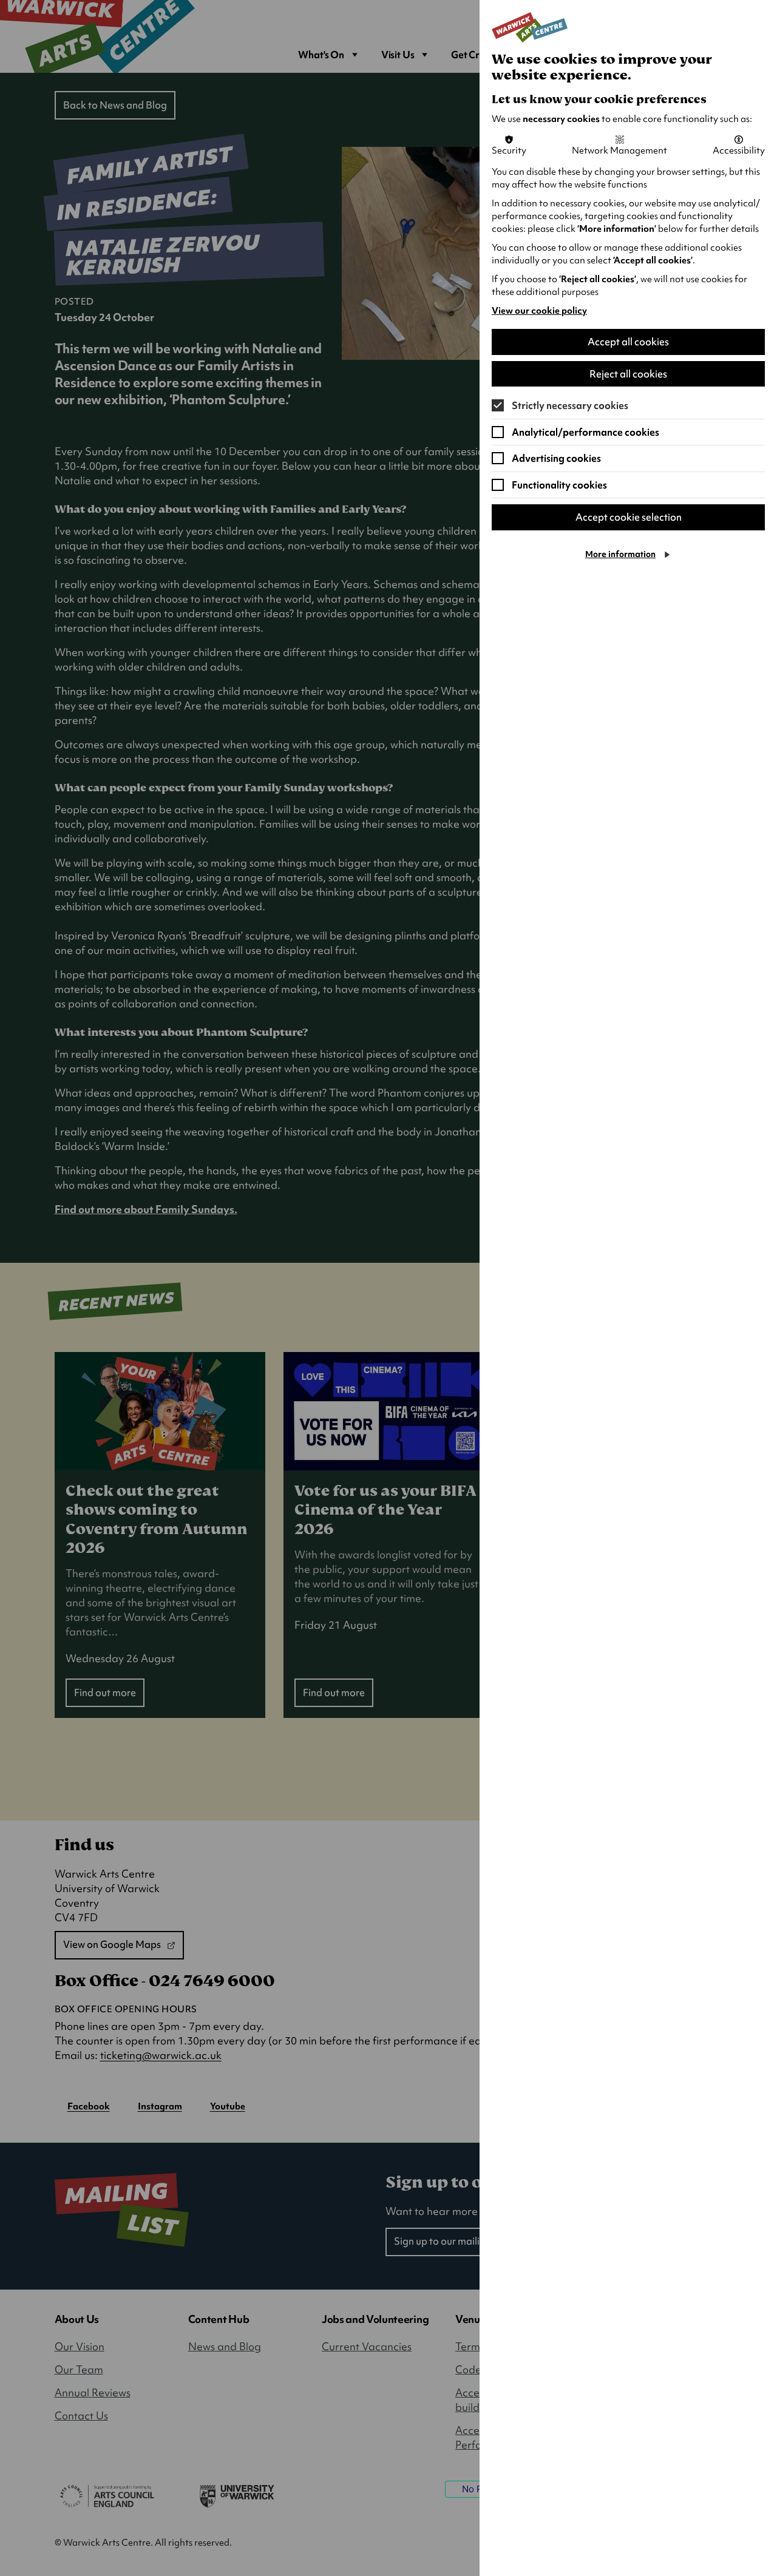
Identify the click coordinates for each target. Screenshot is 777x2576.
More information (620, 554)
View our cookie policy (539, 311)
